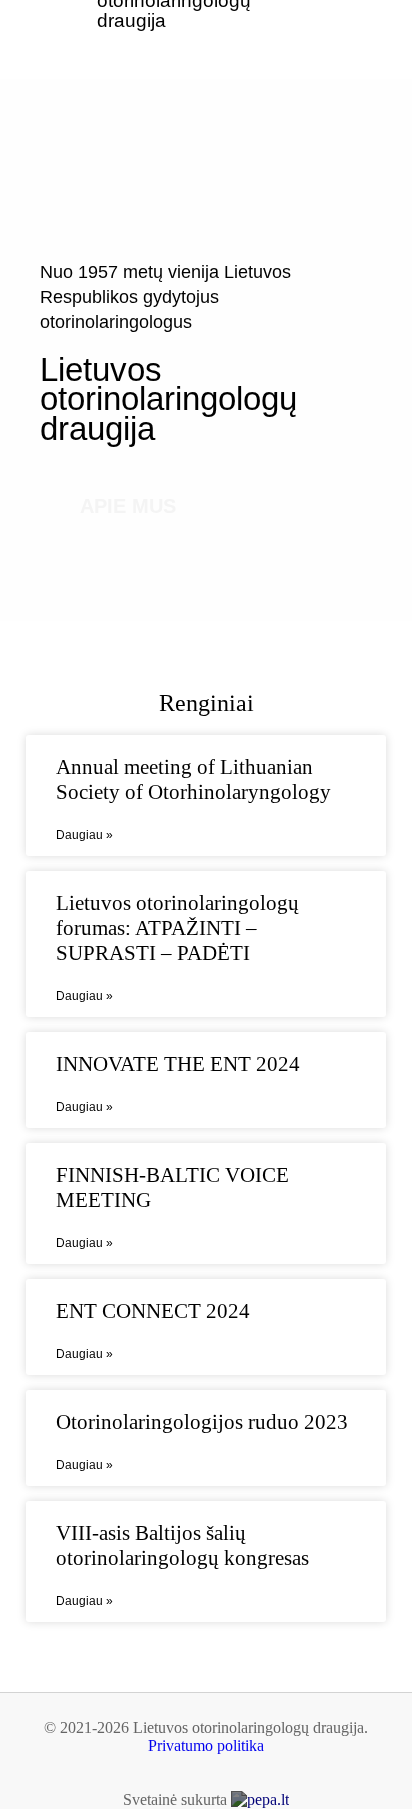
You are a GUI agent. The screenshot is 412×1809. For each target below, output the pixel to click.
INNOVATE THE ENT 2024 (178, 1064)
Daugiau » (84, 835)
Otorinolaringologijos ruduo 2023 (202, 1422)
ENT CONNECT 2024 (153, 1311)
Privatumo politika (206, 1745)
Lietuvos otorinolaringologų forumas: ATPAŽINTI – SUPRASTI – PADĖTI (177, 928)
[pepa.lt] (260, 1799)
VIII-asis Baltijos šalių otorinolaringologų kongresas (182, 1545)
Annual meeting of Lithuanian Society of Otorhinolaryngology (193, 779)
